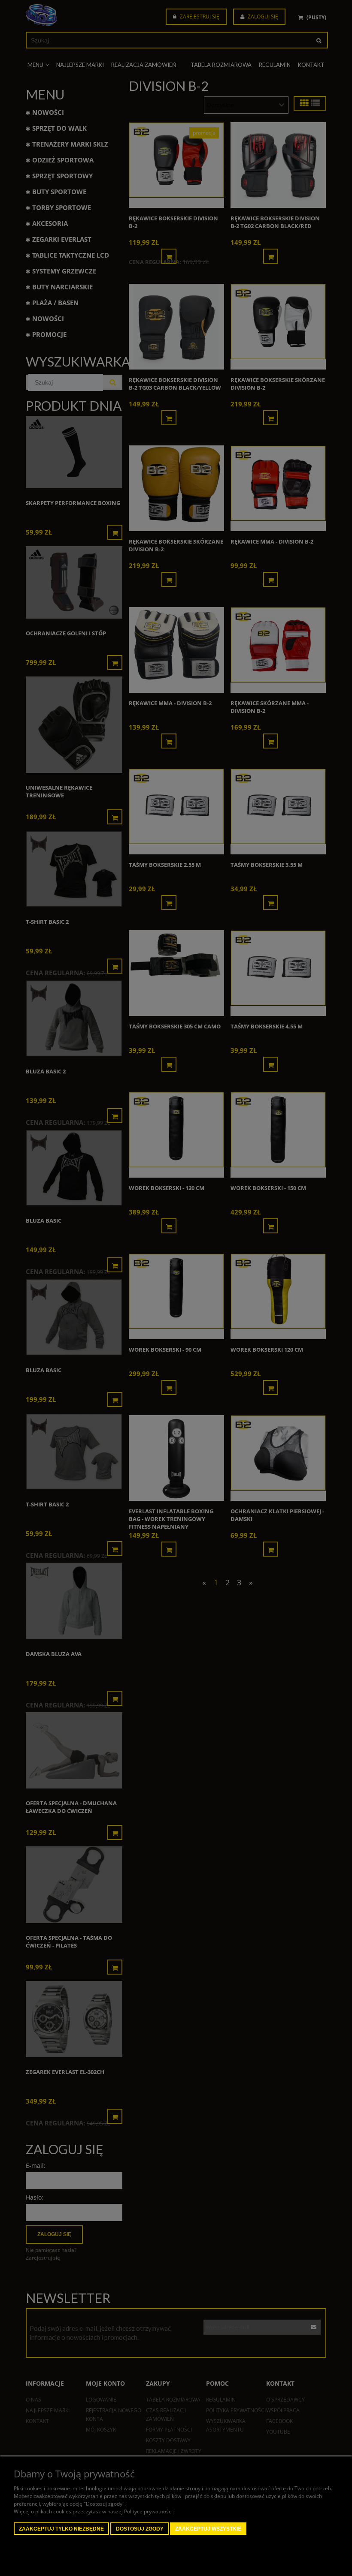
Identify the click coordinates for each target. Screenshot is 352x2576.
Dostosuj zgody (140, 2529)
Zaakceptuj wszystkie (208, 2529)
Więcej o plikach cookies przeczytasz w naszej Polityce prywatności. (94, 2511)
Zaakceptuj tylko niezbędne (61, 2529)
